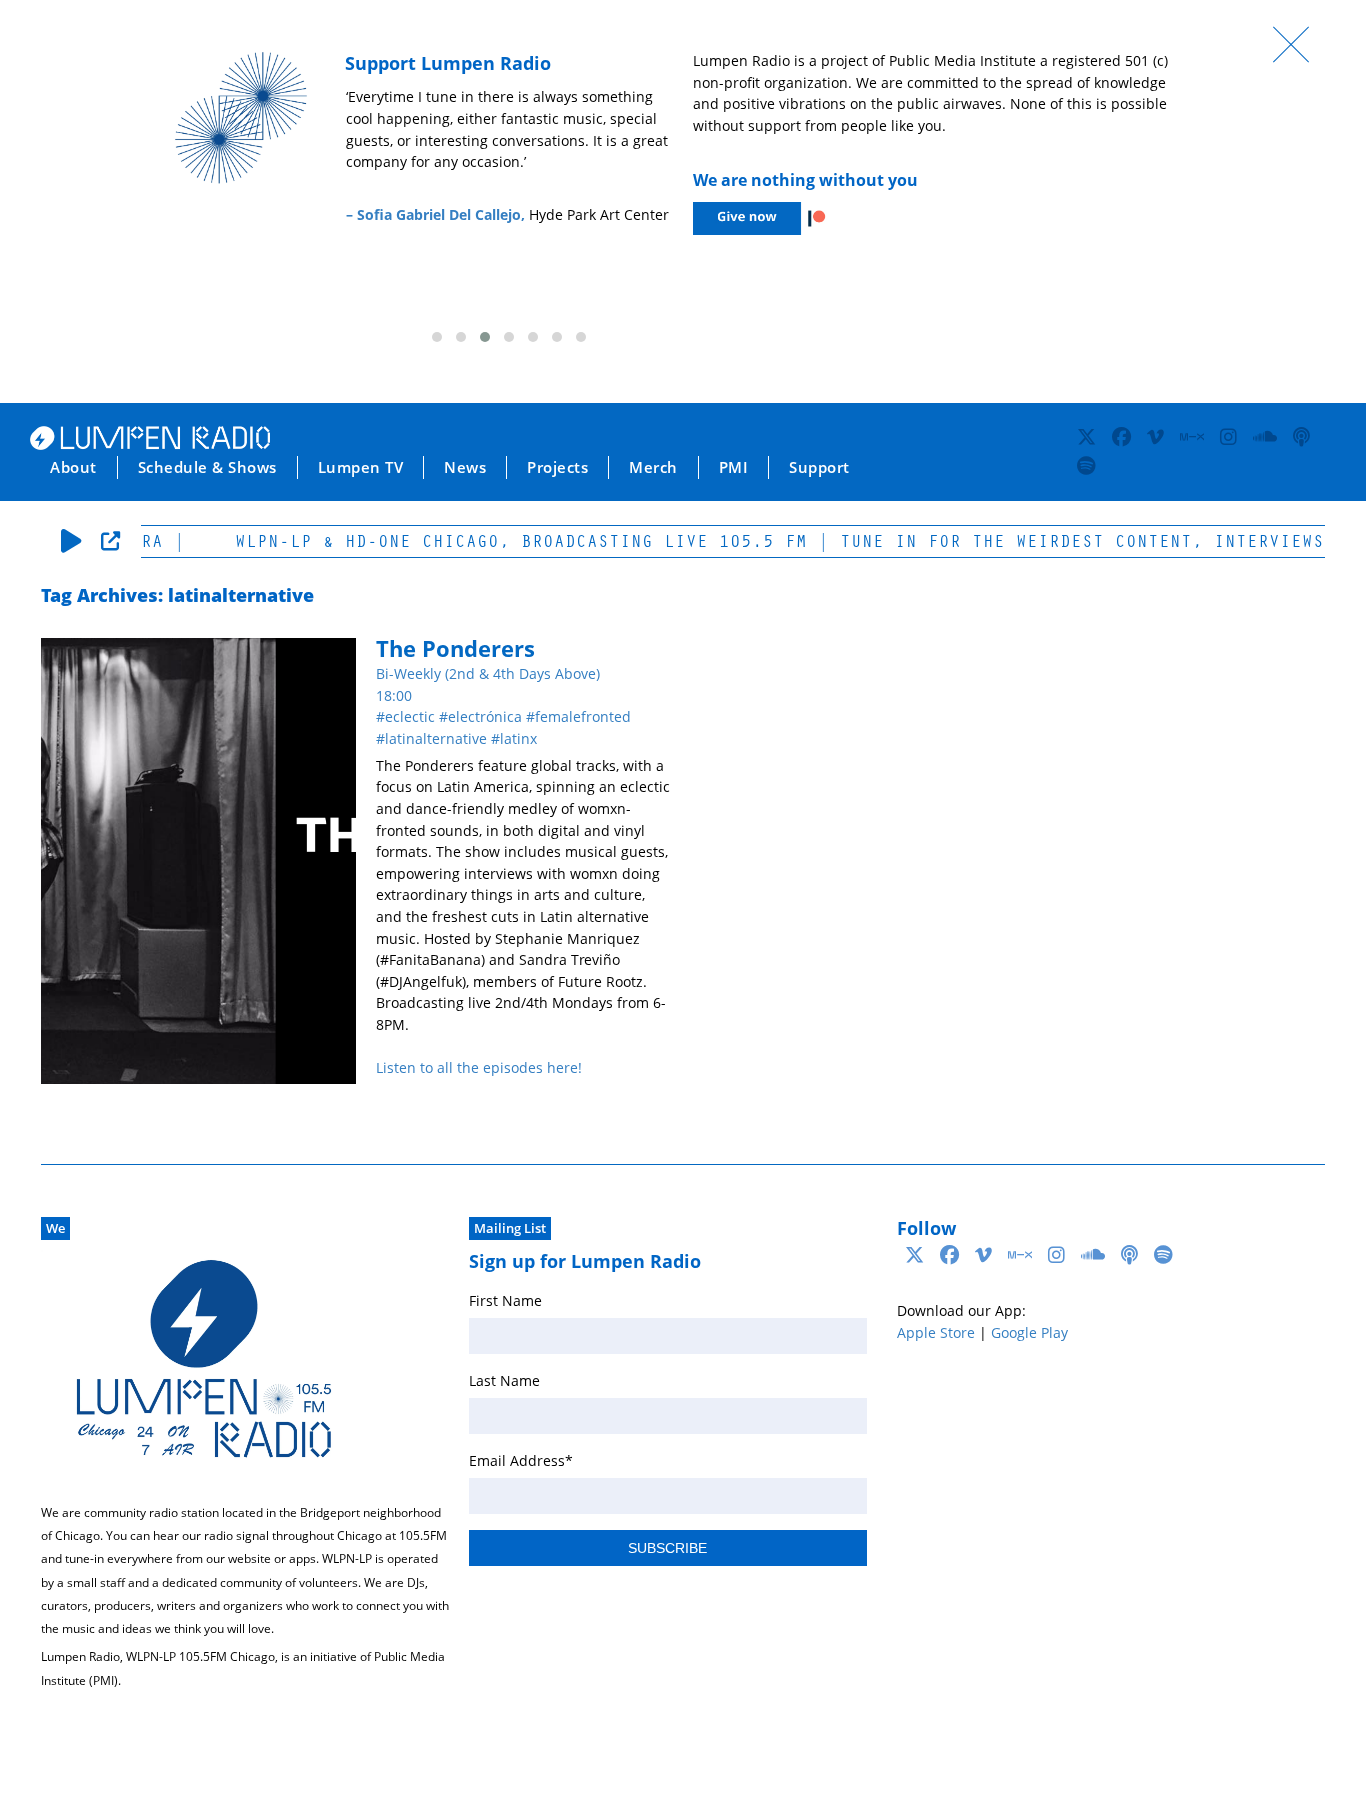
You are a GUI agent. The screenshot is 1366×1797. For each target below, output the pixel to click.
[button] (437, 337)
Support (819, 467)
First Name (505, 1300)
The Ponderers (455, 648)
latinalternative (436, 738)
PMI (734, 467)
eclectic (410, 716)
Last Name (504, 1380)
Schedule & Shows (207, 467)
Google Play (1029, 1332)
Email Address (521, 1460)
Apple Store (936, 1332)
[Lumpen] (150, 444)
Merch (653, 467)
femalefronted (583, 716)
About (73, 467)
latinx (518, 738)
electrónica (485, 716)
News (465, 467)
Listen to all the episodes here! (479, 1067)
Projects (557, 467)
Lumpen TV (361, 467)
